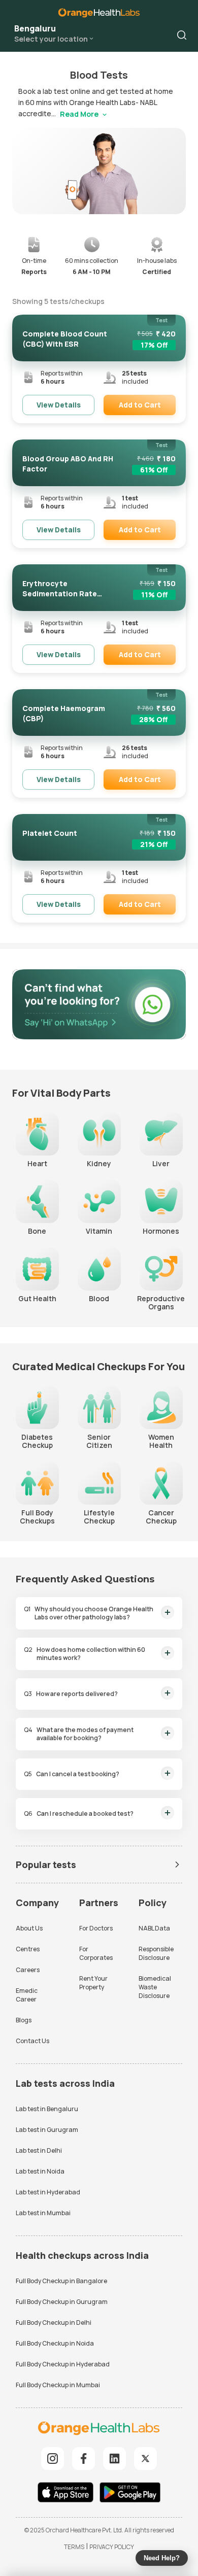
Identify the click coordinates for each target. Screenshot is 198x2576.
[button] (182, 35)
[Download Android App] (130, 2494)
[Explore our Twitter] (145, 2459)
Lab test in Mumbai (43, 2213)
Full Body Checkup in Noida (55, 2343)
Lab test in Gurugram (47, 2130)
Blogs (24, 2020)
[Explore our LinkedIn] (114, 2459)
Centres (28, 1949)
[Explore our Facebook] (84, 2459)
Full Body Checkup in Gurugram (62, 2302)
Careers (28, 1970)
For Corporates (96, 1953)
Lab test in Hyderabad (48, 2192)
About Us (29, 1928)
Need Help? (162, 2558)
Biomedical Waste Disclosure (155, 1987)
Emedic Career (27, 1995)
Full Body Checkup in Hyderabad (63, 2364)
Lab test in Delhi (39, 2150)
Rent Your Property (93, 1983)
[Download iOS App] (68, 2494)
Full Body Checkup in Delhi (54, 2323)
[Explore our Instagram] (53, 2459)
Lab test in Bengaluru (47, 2109)
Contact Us (32, 2041)
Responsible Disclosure (156, 1953)
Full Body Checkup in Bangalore (61, 2281)
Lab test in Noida (40, 2171)
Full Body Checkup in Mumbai (58, 2385)
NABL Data (154, 1928)
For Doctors (96, 1928)
